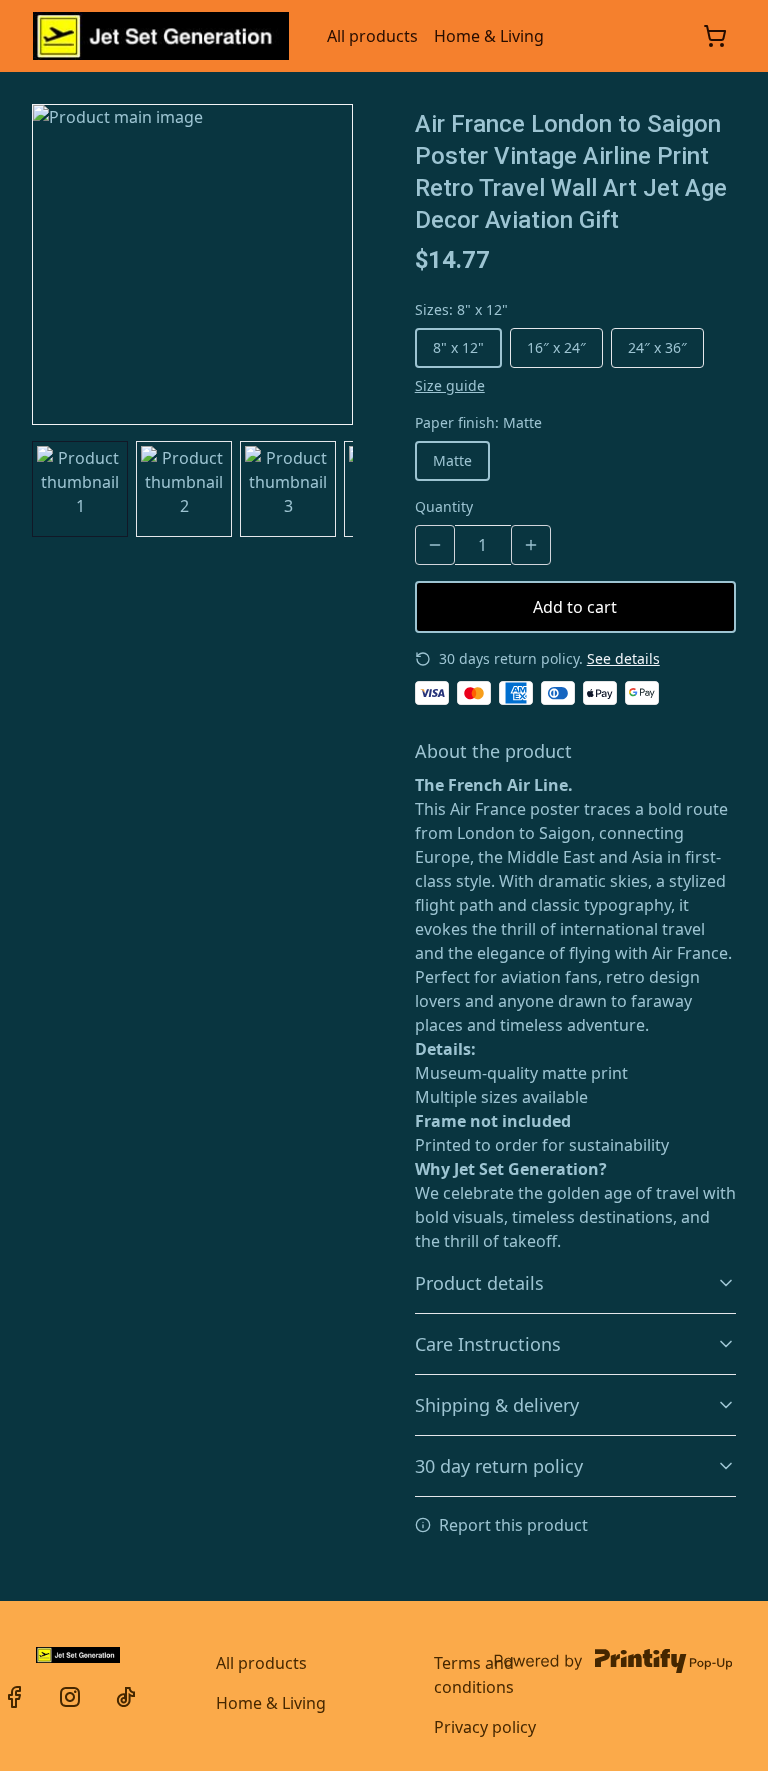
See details (623, 658)
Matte (452, 460)
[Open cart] (715, 36)
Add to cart (575, 607)
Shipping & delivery (497, 1405)
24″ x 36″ (657, 347)
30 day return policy (499, 1466)
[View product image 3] (288, 489)
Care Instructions (488, 1344)
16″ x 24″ (556, 347)
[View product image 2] (184, 489)
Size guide (450, 385)
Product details (479, 1283)
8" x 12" (458, 347)
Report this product (513, 1525)
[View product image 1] (80, 489)
